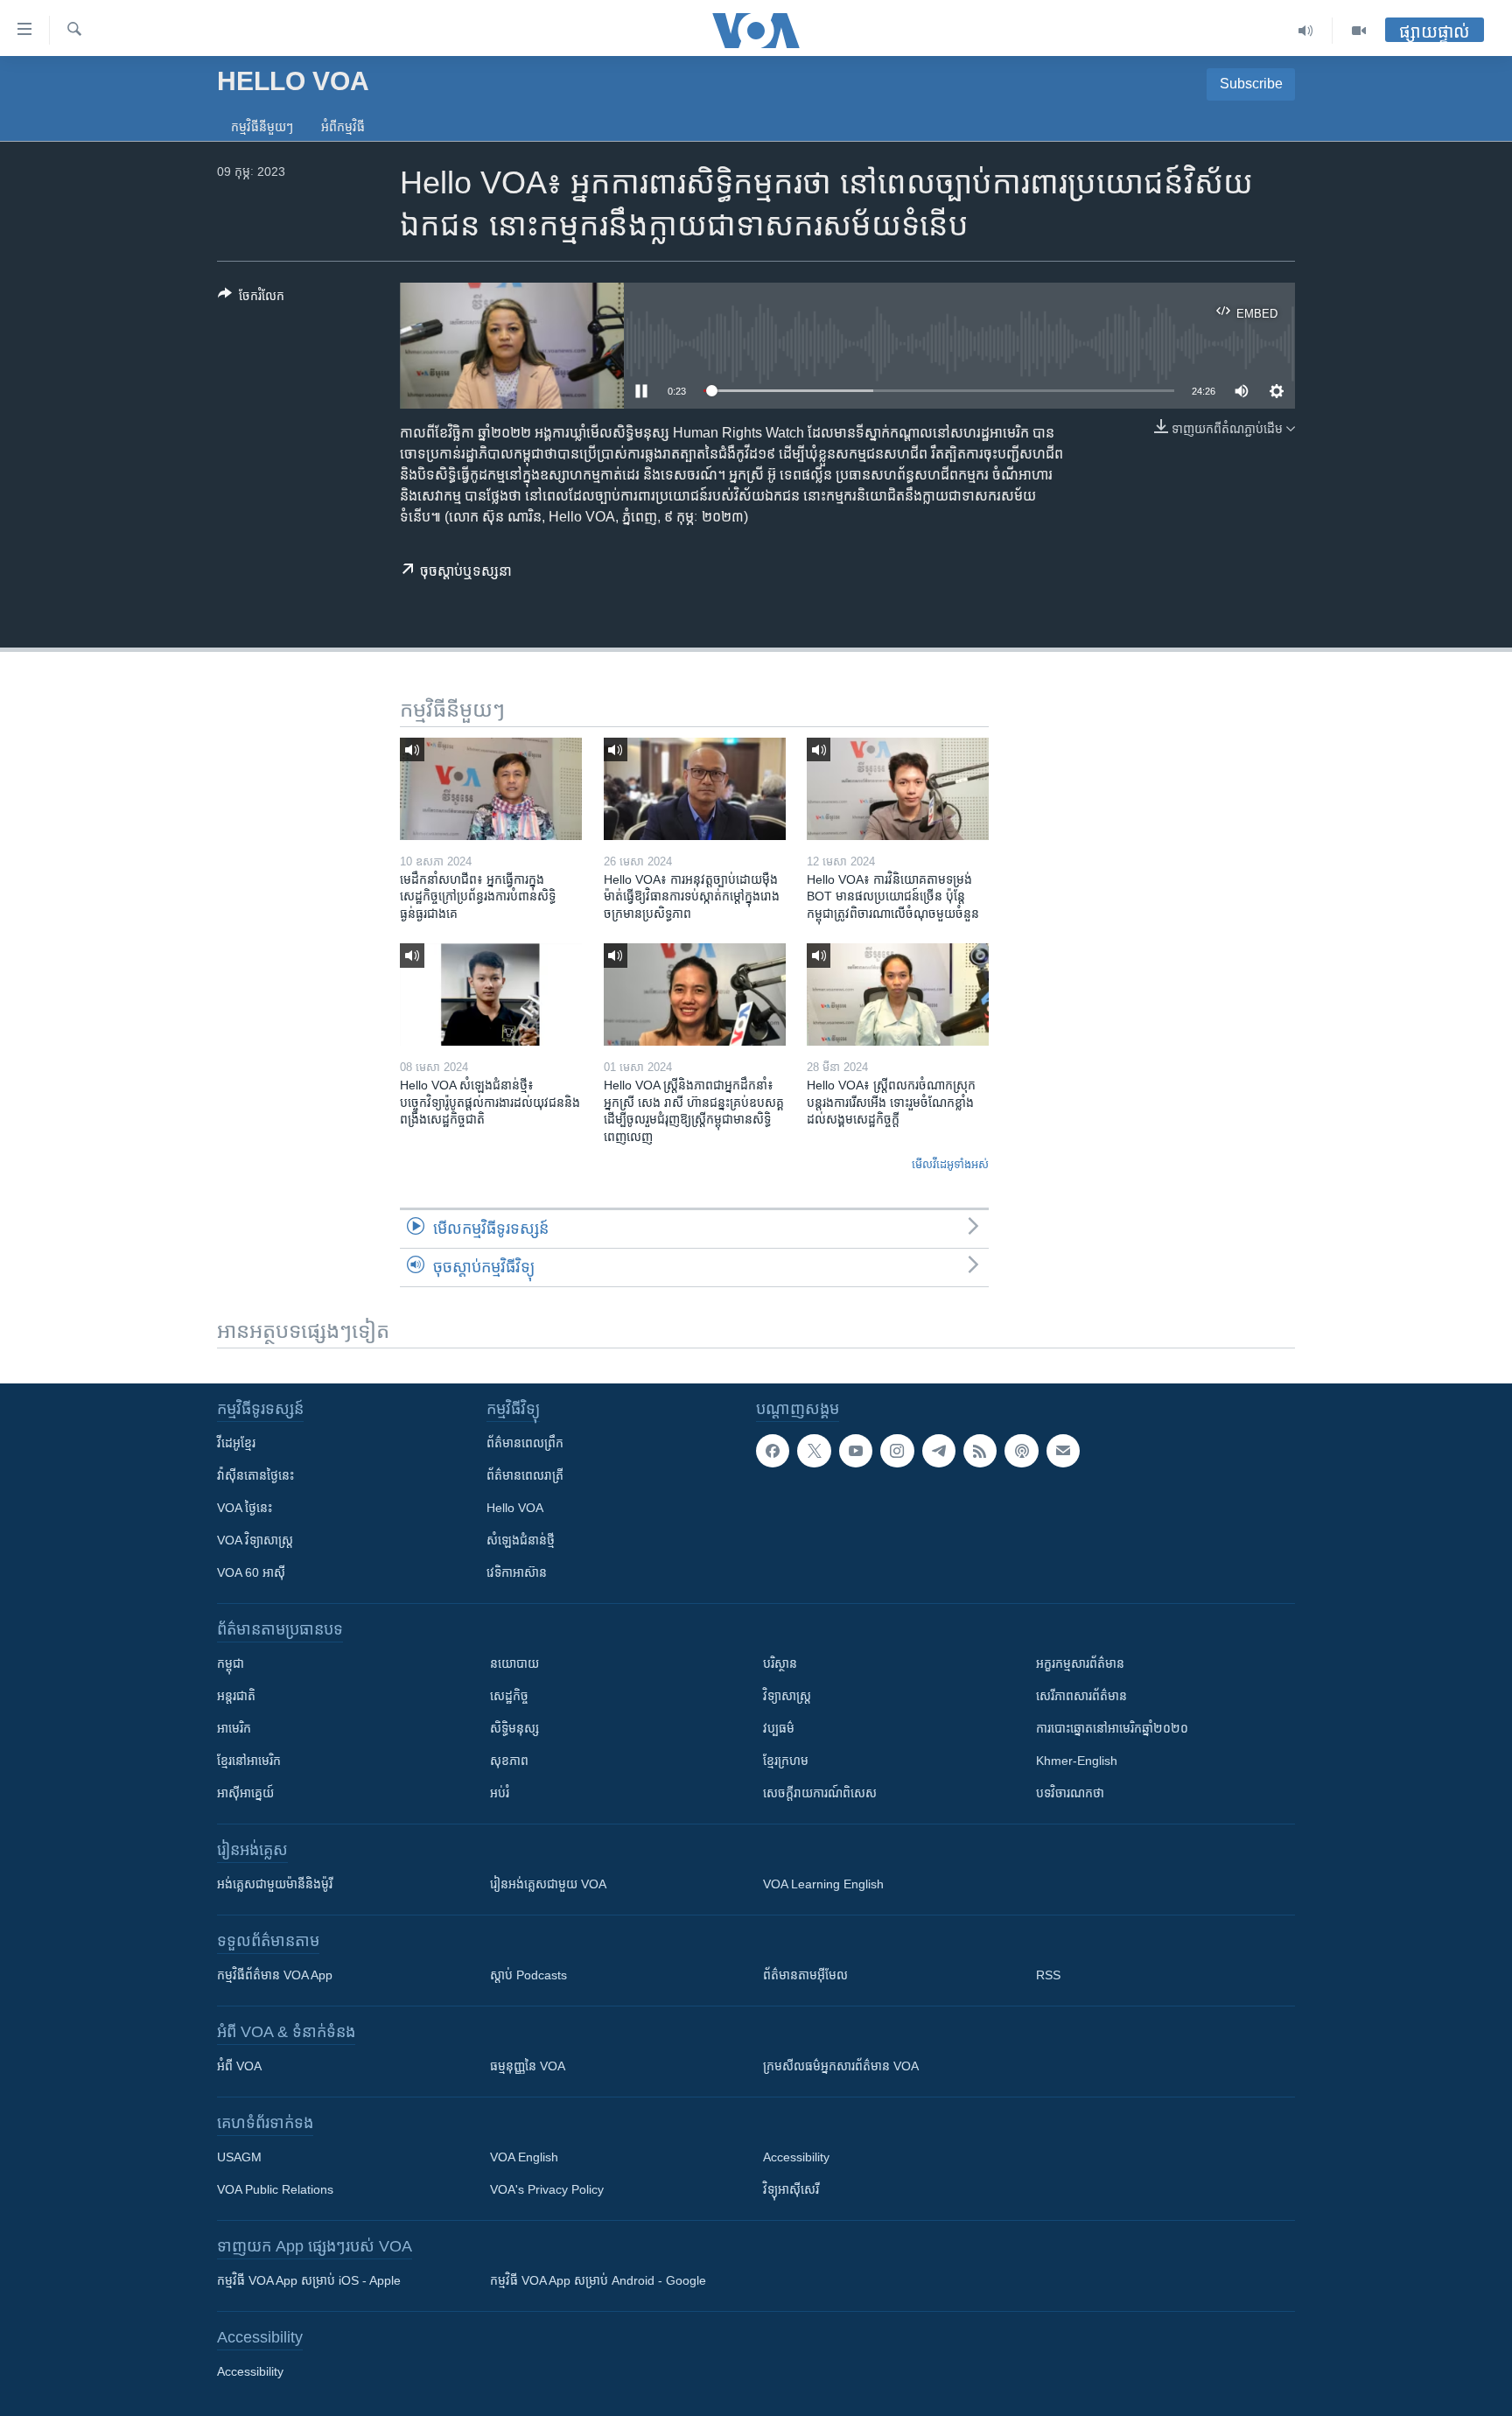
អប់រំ (500, 1793)
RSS (1048, 1975)
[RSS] (980, 1451)
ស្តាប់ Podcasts (528, 1975)
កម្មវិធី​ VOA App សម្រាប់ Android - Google (598, 2280)
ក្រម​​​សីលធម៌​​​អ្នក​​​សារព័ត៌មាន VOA (841, 2066)
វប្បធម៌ (779, 1728)
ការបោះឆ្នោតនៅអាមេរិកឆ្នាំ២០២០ (1112, 1728)
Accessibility (796, 2157)
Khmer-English (1077, 1761)
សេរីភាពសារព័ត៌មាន (1081, 1696)
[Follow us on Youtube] (856, 1451)
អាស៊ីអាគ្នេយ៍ (245, 1793)
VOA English (524, 2157)
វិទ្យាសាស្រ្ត (787, 1696)
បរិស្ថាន (780, 1663)
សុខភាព (509, 1761)
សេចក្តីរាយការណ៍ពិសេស (820, 1793)
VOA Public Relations (275, 2189)
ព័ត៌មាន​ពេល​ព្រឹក (525, 1443)
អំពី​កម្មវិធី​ (343, 127)
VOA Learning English (823, 1884)
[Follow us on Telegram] (939, 1451)
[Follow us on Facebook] (773, 1451)
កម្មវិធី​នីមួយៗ (262, 127)
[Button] (251, 299)
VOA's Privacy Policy (547, 2189)
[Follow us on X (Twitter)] (814, 1451)
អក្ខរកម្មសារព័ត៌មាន (1080, 1663)
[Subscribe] (1063, 1451)
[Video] (1359, 31)
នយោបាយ (514, 1663)
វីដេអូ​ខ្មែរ (236, 1443)
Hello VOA (515, 1508)
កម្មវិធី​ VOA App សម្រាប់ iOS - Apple (309, 2280)
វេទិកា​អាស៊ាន (517, 1572)
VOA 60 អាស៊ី (251, 1572)
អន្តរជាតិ (236, 1696)
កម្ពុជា (231, 1663)
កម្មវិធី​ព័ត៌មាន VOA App (275, 1975)
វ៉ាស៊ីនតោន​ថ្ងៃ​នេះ (255, 1475)
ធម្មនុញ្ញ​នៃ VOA (528, 2066)
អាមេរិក (234, 1728)
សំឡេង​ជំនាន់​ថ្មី (521, 1540)
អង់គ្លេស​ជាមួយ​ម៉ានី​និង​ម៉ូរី (275, 1884)
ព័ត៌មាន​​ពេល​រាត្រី (525, 1475)
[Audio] (1306, 31)
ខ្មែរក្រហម (786, 1761)
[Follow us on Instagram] (897, 1451)
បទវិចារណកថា (1070, 1793)
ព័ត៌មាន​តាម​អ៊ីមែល (805, 1975)
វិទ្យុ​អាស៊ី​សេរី (791, 2189)
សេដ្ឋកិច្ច (509, 1696)
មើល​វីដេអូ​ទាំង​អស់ (950, 1164)
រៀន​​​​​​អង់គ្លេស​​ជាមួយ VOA (548, 1884)
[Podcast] (1021, 1451)
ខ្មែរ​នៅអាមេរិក (249, 1761)
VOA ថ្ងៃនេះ (245, 1508)
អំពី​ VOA (239, 2066)
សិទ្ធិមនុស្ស (514, 1728)
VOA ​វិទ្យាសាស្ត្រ (255, 1540)
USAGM (239, 2157)
